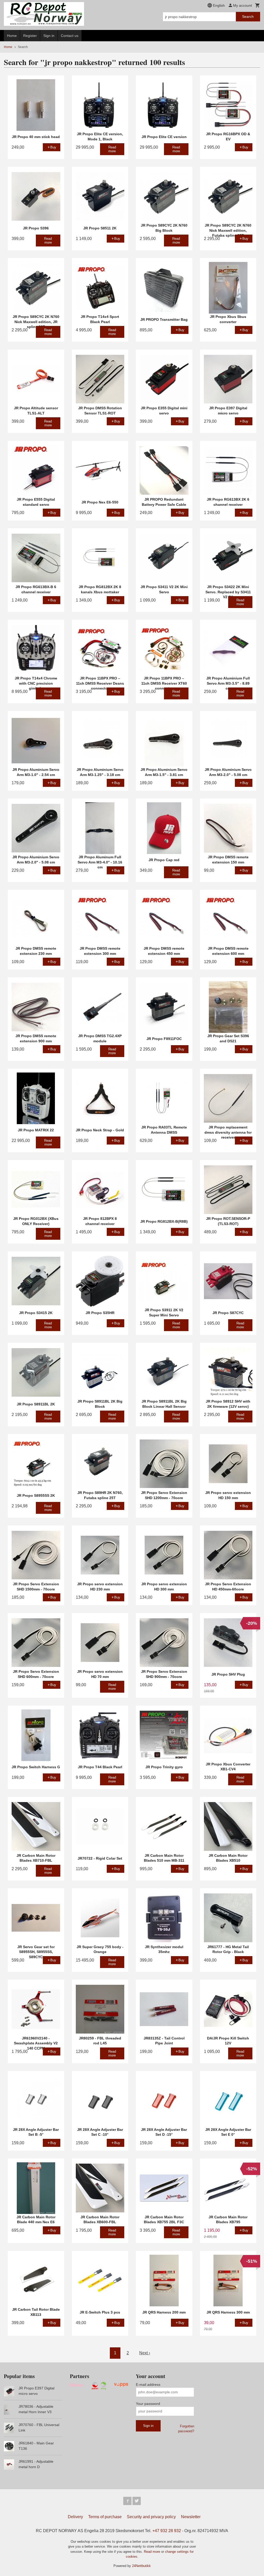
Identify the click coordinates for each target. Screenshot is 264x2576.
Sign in (49, 36)
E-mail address (148, 2385)
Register (30, 36)
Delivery (75, 2517)
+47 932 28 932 (167, 2531)
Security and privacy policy (151, 2517)
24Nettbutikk (141, 2566)
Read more (152, 2552)
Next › (145, 2353)
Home (12, 36)
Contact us (70, 36)
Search (248, 17)
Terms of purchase (105, 2517)
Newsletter (191, 2517)
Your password (148, 2404)
